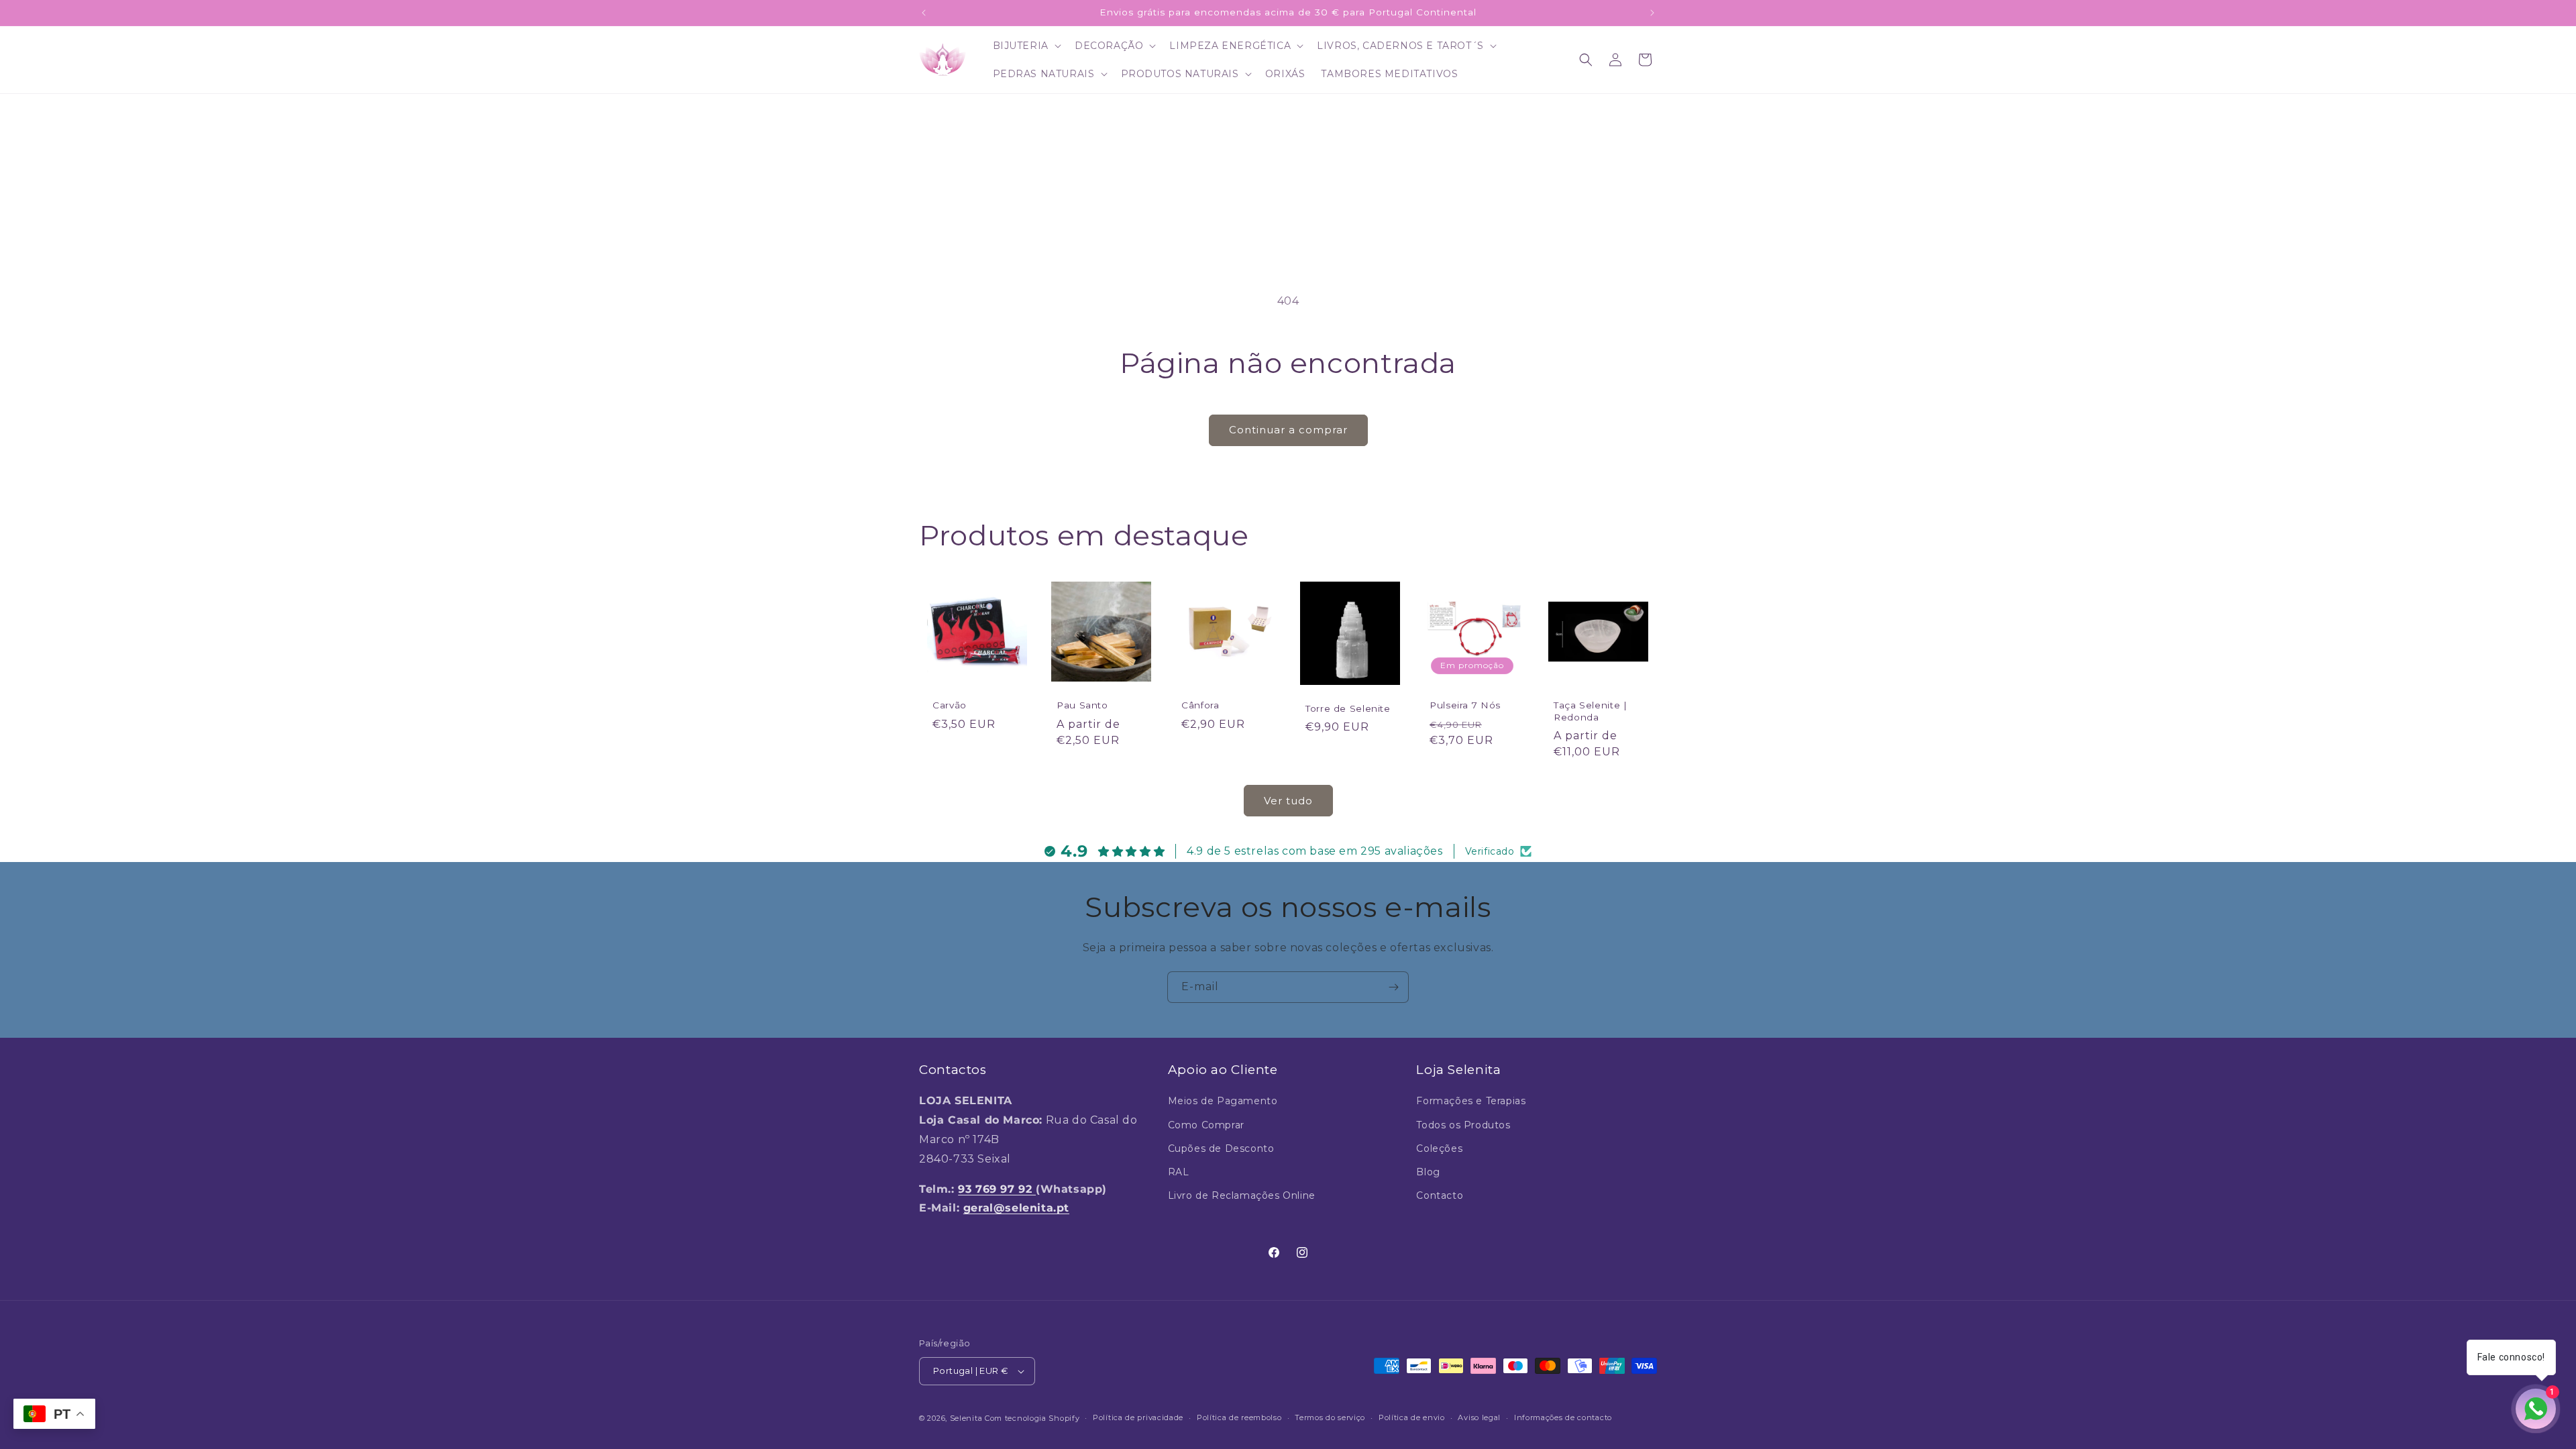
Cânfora (1200, 705)
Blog (1428, 1172)
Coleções (1439, 1148)
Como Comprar (1206, 1125)
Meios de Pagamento (1223, 1101)
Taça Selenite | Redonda (1590, 711)
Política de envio (1412, 1417)
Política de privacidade (1138, 1417)
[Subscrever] (1393, 987)
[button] (1026, 46)
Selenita (967, 1418)
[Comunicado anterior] (924, 13)
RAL (1179, 1172)
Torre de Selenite (1348, 708)
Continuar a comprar (1288, 430)
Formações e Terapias (1471, 1101)
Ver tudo (1288, 801)
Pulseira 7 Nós (1465, 705)
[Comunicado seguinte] (1652, 13)
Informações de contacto (1563, 1417)
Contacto (1440, 1195)
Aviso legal (1479, 1417)
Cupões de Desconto (1221, 1148)
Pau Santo (1082, 705)
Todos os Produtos (1463, 1125)
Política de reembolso (1239, 1417)
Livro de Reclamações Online (1242, 1195)
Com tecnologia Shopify (1032, 1418)
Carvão (950, 705)
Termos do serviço (1330, 1417)
